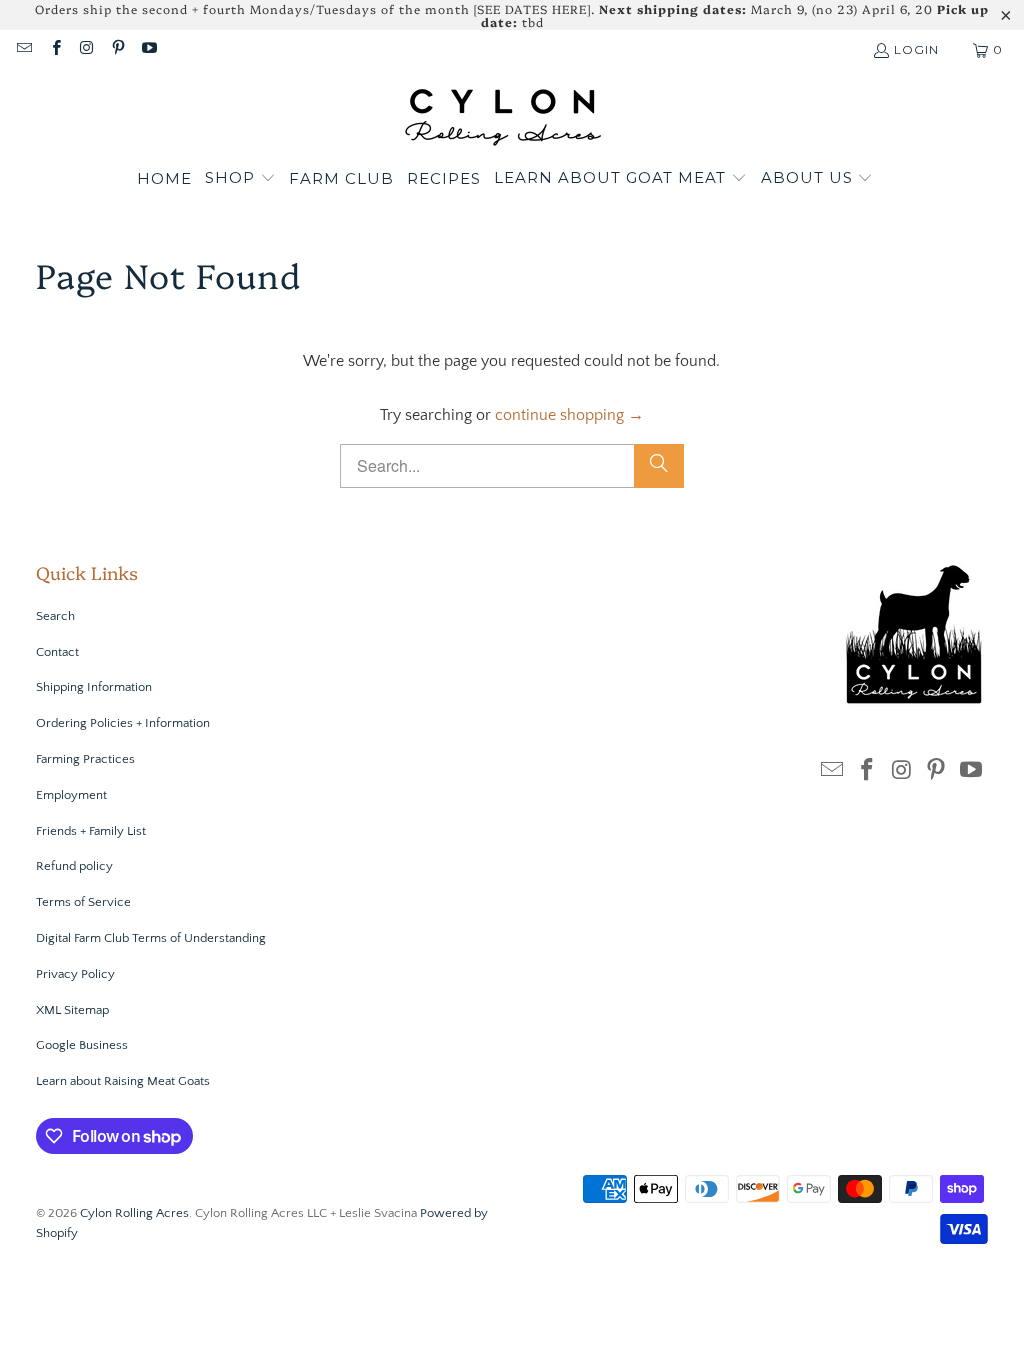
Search (55, 616)
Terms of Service (83, 902)
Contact (57, 652)
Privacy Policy (75, 974)
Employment (71, 795)
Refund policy (74, 866)
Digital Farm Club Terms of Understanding (151, 938)
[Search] (659, 466)
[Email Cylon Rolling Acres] (23, 49)
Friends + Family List (91, 831)
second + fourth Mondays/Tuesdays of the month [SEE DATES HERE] (366, 8)
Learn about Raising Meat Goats (123, 1081)
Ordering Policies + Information (123, 723)
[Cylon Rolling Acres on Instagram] (86, 49)
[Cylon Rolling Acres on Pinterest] (117, 49)
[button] (240, 179)
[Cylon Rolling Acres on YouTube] (148, 49)
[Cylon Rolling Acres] (502, 116)
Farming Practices (85, 759)
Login (916, 49)
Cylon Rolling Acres (134, 1213)
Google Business (82, 1045)
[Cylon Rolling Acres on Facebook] (54, 49)
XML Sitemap (72, 1010)
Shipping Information (94, 687)
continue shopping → (569, 415)
